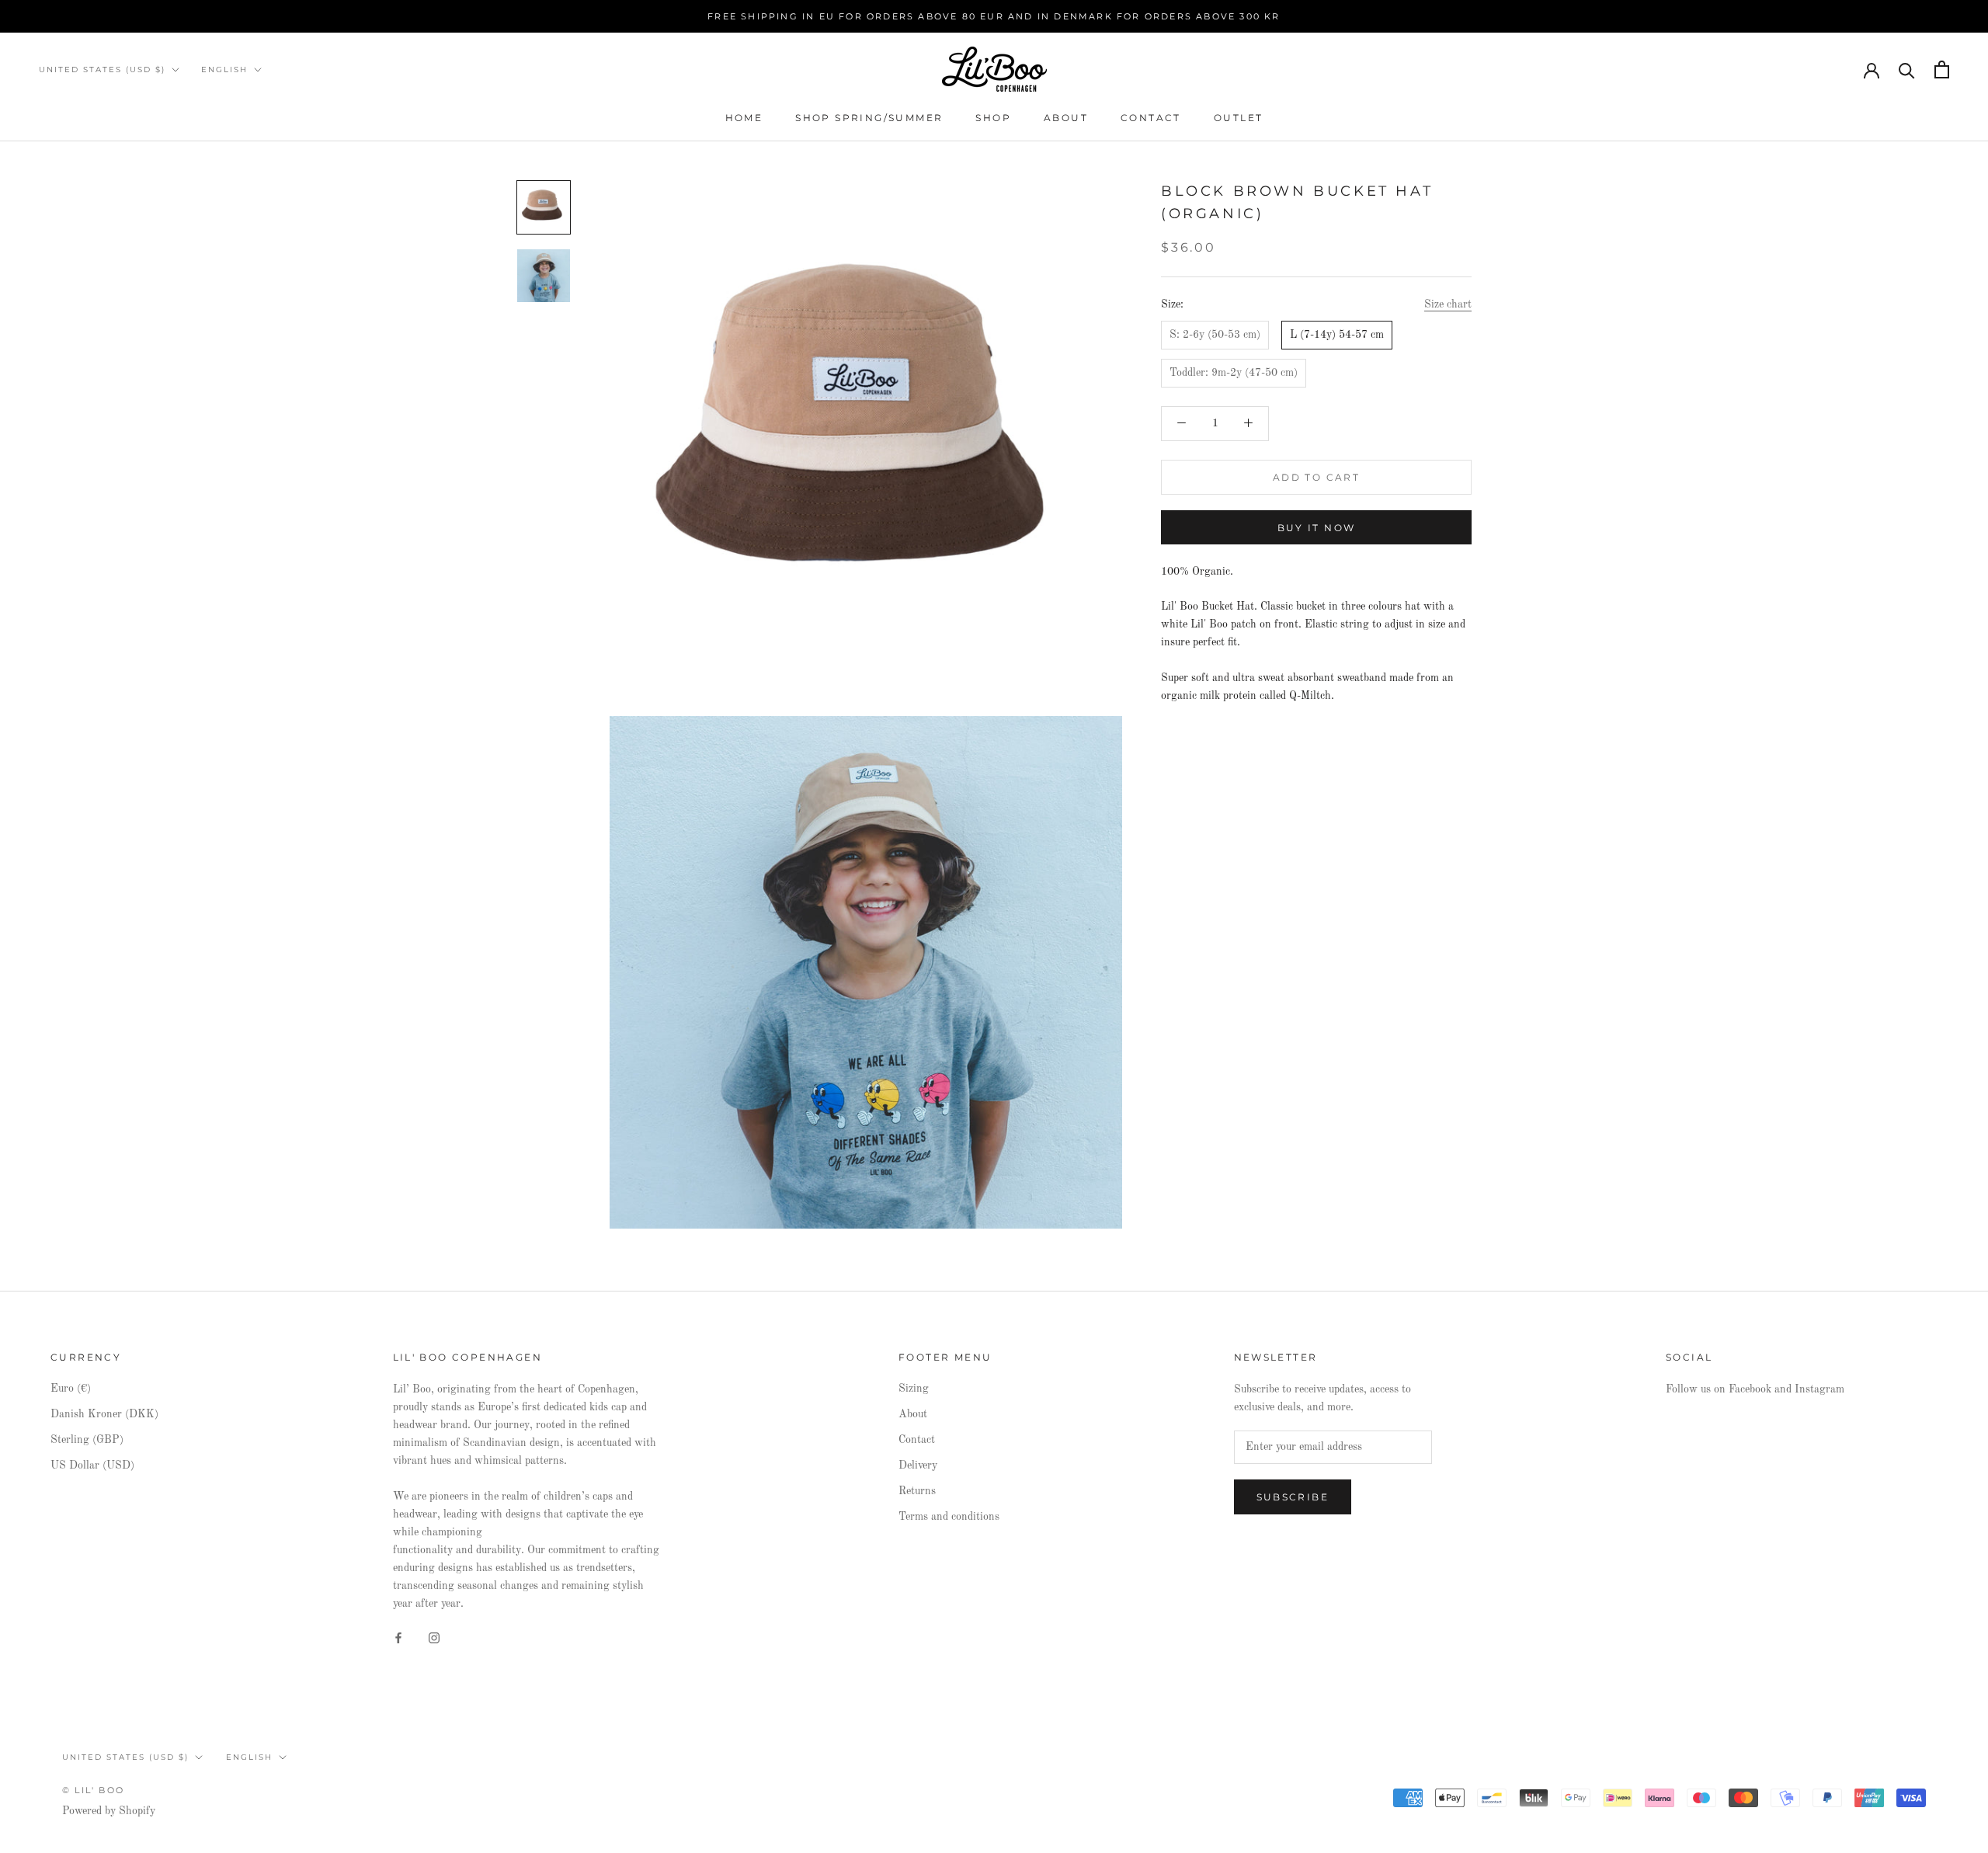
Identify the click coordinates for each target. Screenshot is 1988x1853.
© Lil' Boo (93, 1790)
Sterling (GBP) (87, 1440)
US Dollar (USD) (92, 1465)
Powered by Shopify (109, 1811)
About (1066, 118)
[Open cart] (1942, 70)
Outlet (1238, 118)
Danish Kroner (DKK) (104, 1414)
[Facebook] (398, 1637)
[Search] (1907, 70)
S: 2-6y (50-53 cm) (1215, 335)
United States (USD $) (102, 70)
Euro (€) (71, 1389)
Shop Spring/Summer (869, 118)
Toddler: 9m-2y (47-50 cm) (1234, 373)
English (224, 70)
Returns (917, 1491)
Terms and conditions (949, 1517)
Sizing (914, 1389)
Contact (1151, 118)
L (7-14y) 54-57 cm (1337, 335)
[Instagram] (434, 1637)
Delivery (918, 1465)
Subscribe (1293, 1497)
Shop (993, 118)
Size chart (1448, 305)
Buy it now (1317, 528)
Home (744, 118)
